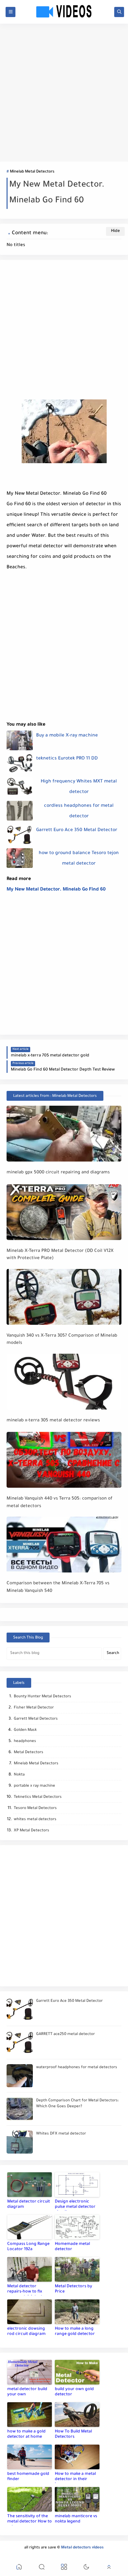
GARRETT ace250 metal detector (65, 2034)
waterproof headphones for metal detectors (77, 2068)
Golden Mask (25, 1730)
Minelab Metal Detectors (32, 172)
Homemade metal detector (72, 2247)
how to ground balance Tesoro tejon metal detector (79, 859)
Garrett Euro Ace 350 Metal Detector (77, 830)
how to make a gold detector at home (26, 2434)
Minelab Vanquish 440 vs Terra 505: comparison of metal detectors (59, 1503)
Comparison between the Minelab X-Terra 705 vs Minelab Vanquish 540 (58, 1587)
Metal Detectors (29, 1753)
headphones (25, 1741)
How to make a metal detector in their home (75, 2477)
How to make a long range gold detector (75, 2332)
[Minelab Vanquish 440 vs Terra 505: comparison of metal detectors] (64, 1460)
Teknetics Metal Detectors (38, 1797)
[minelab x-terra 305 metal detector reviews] (64, 1382)
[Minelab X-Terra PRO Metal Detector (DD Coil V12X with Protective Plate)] (64, 1212)
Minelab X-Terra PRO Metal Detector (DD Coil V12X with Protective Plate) (60, 1255)
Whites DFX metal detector (61, 2134)
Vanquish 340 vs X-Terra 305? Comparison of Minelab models (62, 1340)
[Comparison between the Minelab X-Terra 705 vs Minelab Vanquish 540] (64, 1545)
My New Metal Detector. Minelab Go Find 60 (56, 890)
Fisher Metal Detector (34, 1708)
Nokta (19, 1775)
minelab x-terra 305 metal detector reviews (53, 1421)
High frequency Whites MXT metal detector (79, 787)
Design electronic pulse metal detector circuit (75, 2205)
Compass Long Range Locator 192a (28, 2247)
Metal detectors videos (82, 2548)
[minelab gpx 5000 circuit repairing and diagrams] (64, 1134)
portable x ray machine (34, 1786)
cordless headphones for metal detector (79, 811)
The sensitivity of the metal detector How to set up (30, 2520)
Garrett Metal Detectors (36, 1719)
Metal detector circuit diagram (29, 2204)
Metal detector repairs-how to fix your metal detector (27, 2290)
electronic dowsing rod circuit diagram (26, 2332)
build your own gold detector (74, 2392)
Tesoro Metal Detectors (35, 1808)
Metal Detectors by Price (74, 2289)
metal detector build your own (27, 2392)
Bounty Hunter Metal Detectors (43, 1697)
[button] (19, 2568)
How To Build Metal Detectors (73, 2434)
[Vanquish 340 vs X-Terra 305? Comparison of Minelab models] (64, 1297)
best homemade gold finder (28, 2477)
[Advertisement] (64, 93)
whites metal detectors (35, 1820)
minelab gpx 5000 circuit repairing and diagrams (58, 1173)
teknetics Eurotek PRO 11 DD (67, 759)
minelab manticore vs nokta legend (76, 2519)
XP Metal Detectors (32, 1831)
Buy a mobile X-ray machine (67, 736)
